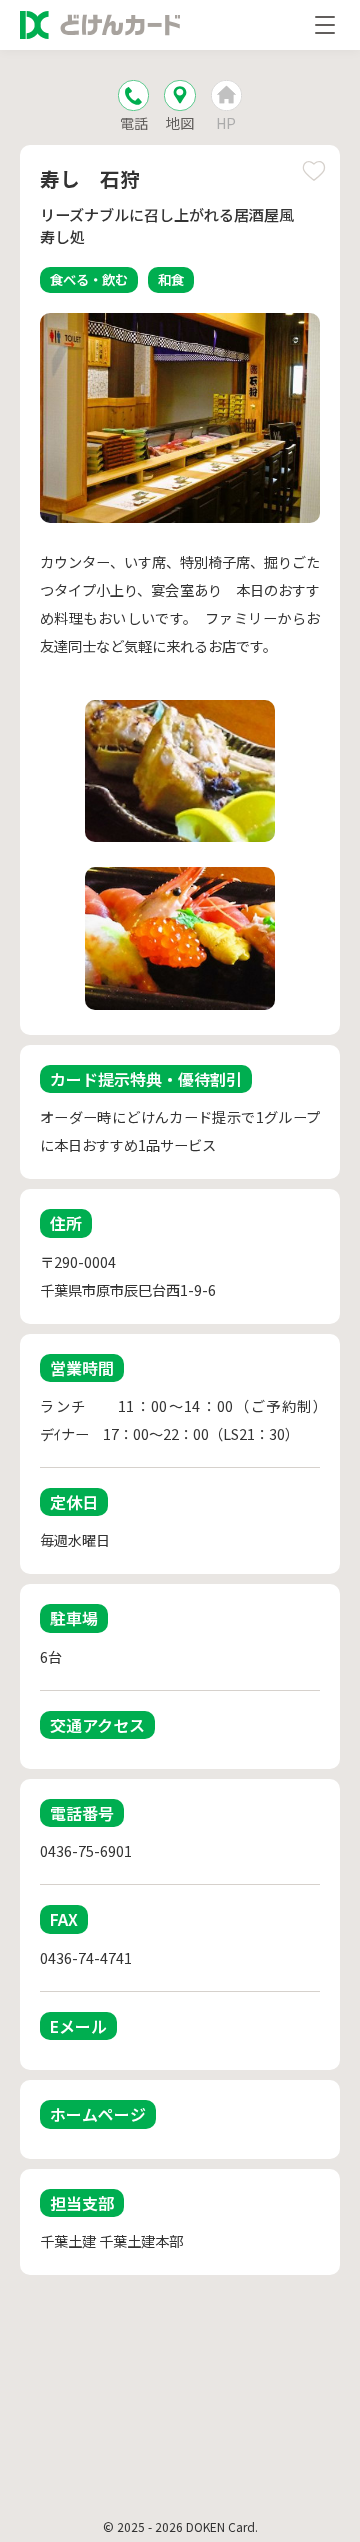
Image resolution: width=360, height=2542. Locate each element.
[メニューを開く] (325, 25)
